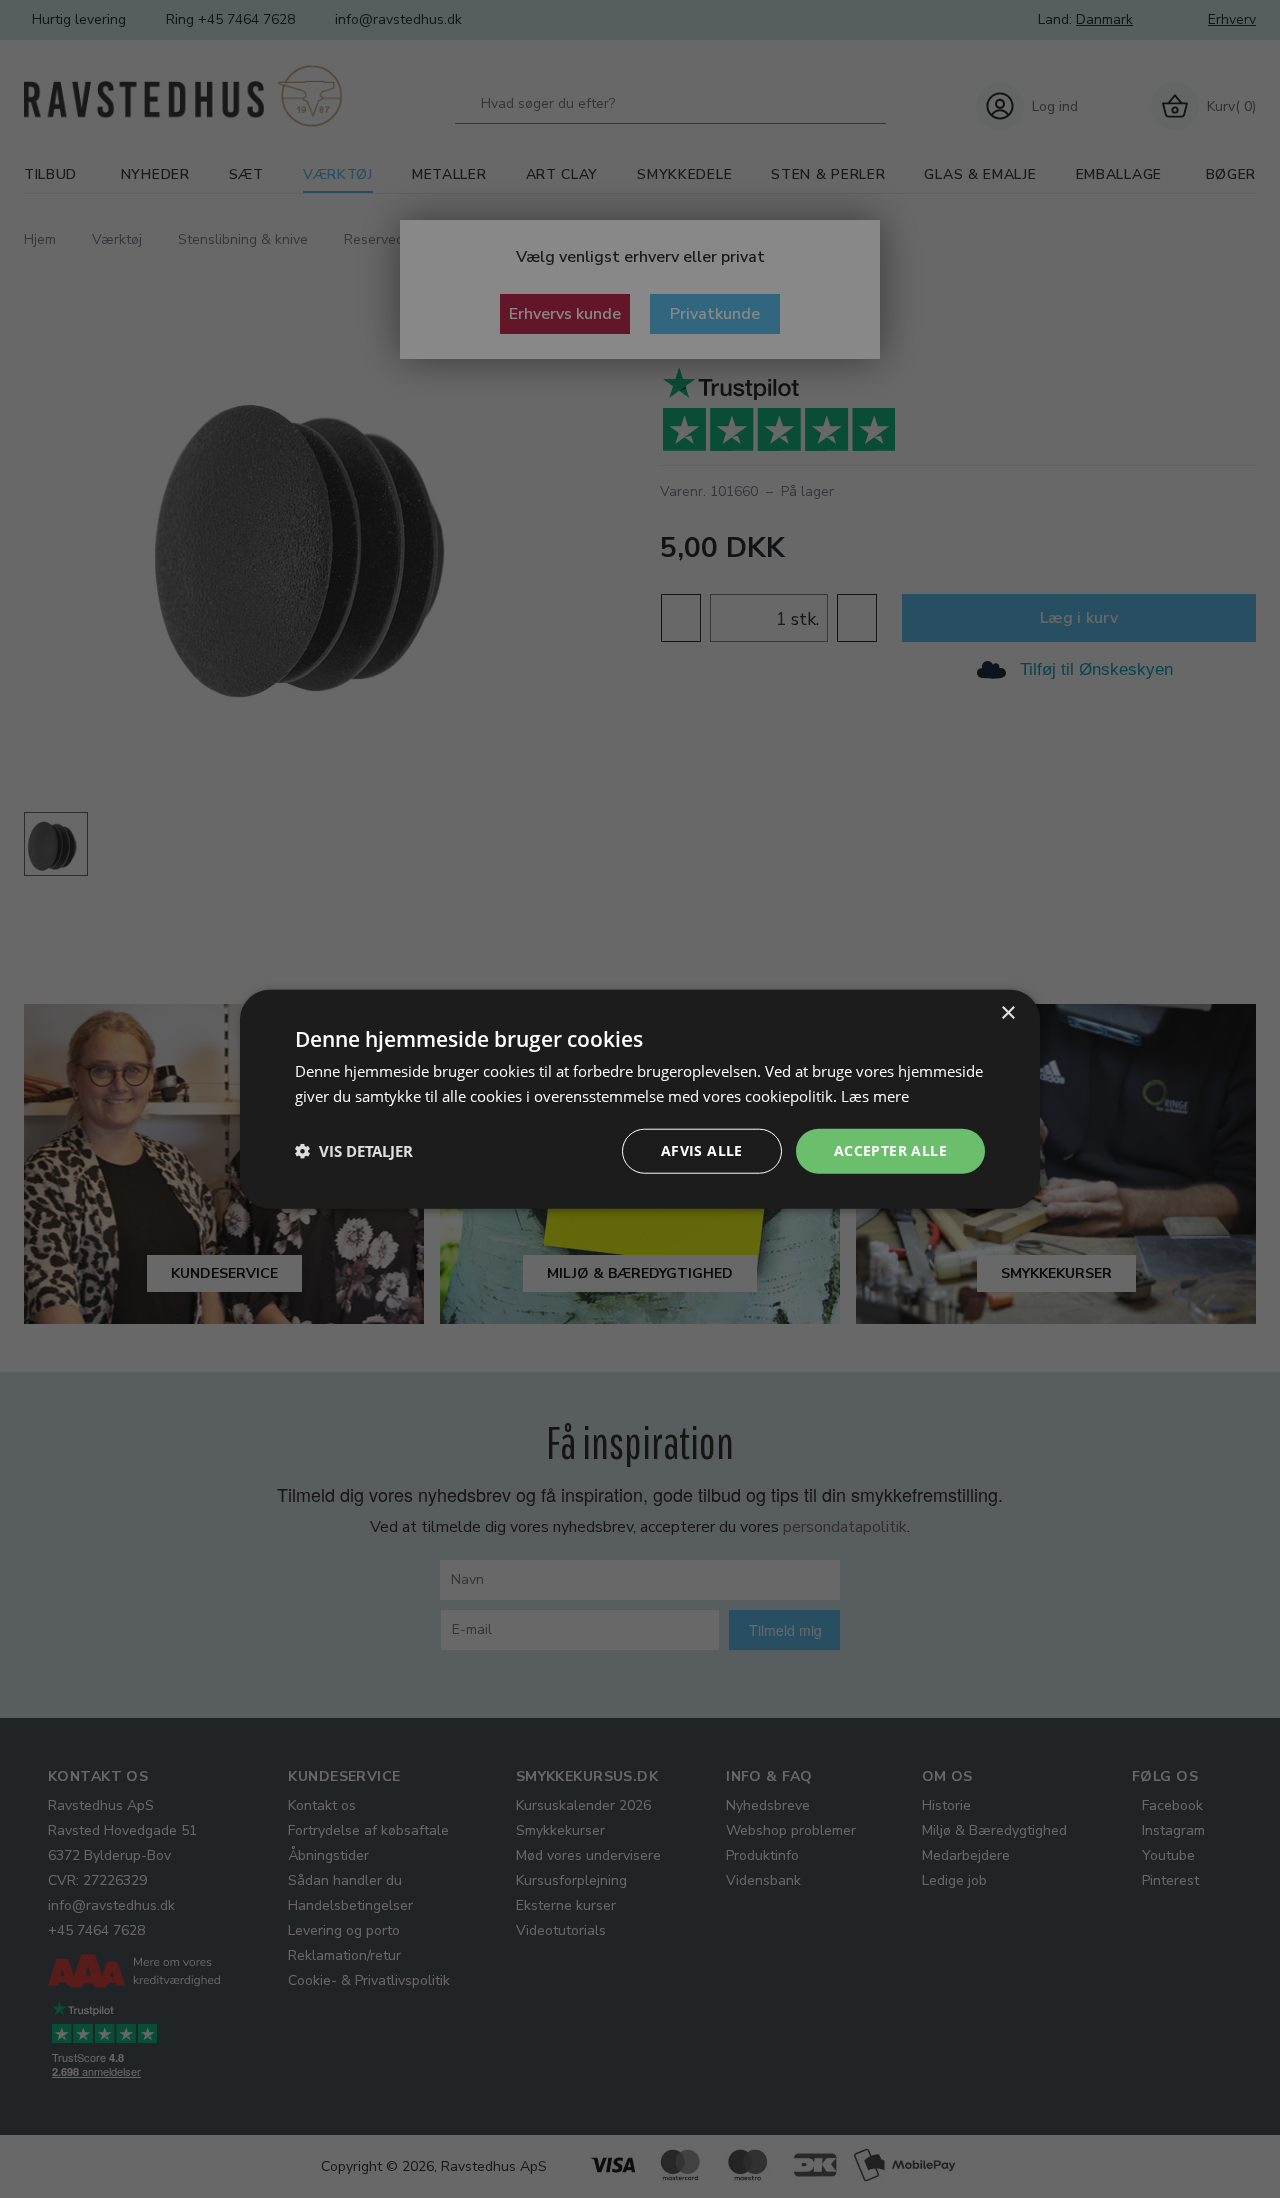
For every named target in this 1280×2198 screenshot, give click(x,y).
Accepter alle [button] (890, 1150)
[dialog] (640, 1099)
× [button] (1007, 1013)
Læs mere (875, 1096)
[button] (354, 1151)
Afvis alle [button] (702, 1150)
